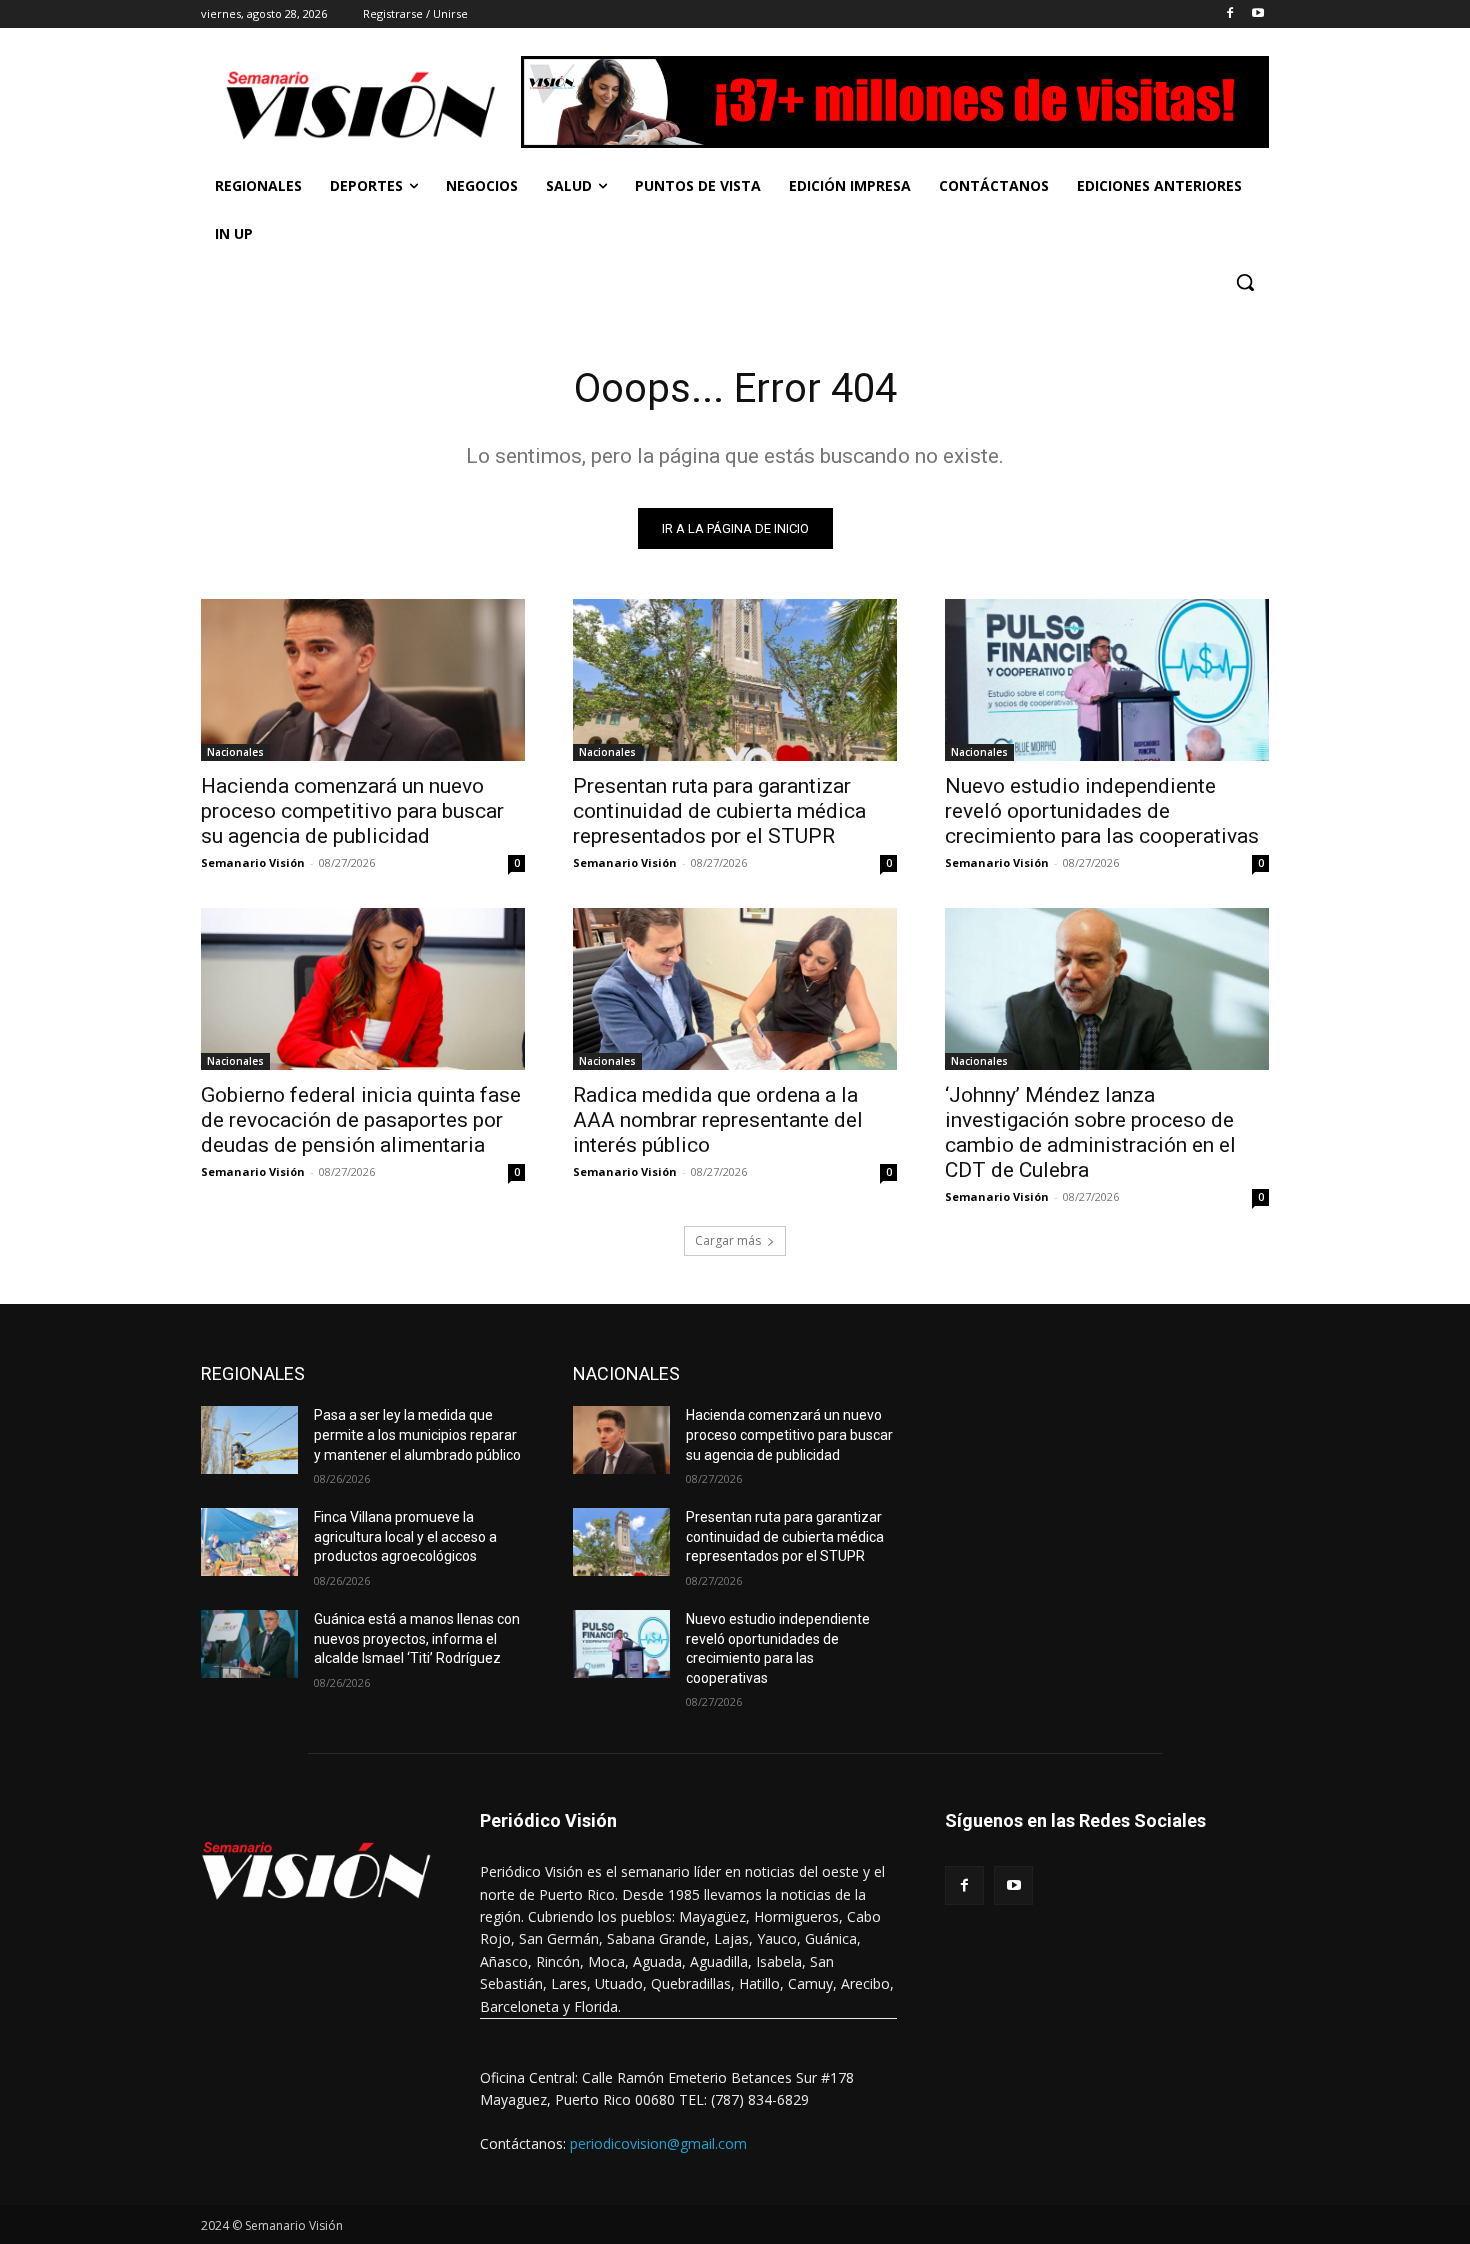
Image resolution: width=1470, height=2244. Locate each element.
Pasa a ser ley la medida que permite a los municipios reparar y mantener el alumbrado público (417, 1434)
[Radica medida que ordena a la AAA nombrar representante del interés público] (735, 989)
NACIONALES (626, 1373)
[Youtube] (1257, 14)
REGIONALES (253, 1373)
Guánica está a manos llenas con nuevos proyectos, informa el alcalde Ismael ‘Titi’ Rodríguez (417, 1638)
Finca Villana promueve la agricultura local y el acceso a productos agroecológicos (405, 1536)
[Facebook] (1229, 14)
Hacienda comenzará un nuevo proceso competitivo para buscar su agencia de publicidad (352, 811)
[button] (1245, 282)
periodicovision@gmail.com (658, 2143)
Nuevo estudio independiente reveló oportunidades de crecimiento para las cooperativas (1102, 811)
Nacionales (235, 752)
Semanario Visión (253, 862)
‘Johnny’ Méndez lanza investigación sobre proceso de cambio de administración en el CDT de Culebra (1090, 1132)
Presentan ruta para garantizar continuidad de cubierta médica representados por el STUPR (719, 811)
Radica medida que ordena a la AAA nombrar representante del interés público (718, 1120)
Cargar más (728, 1240)
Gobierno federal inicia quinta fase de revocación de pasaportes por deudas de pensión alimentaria (361, 1120)
